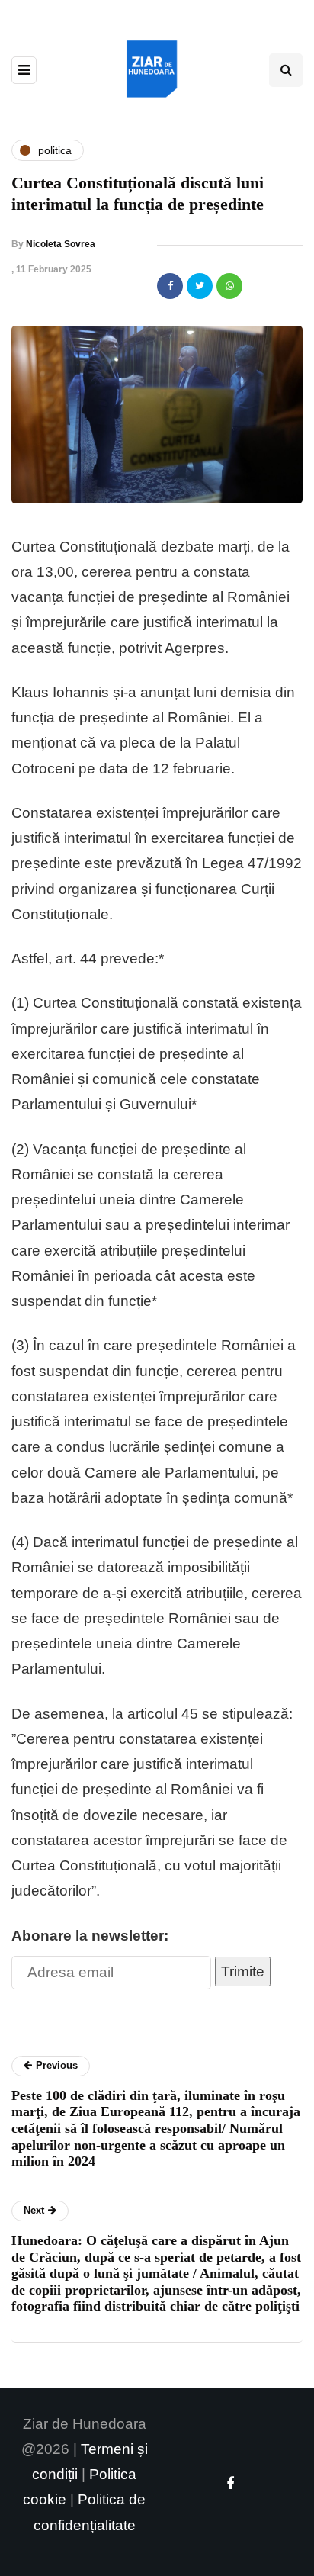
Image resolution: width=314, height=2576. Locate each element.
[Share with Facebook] (170, 286)
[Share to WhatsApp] (229, 286)
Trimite (243, 1971)
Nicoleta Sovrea (61, 244)
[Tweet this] (200, 286)
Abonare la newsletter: (90, 1936)
